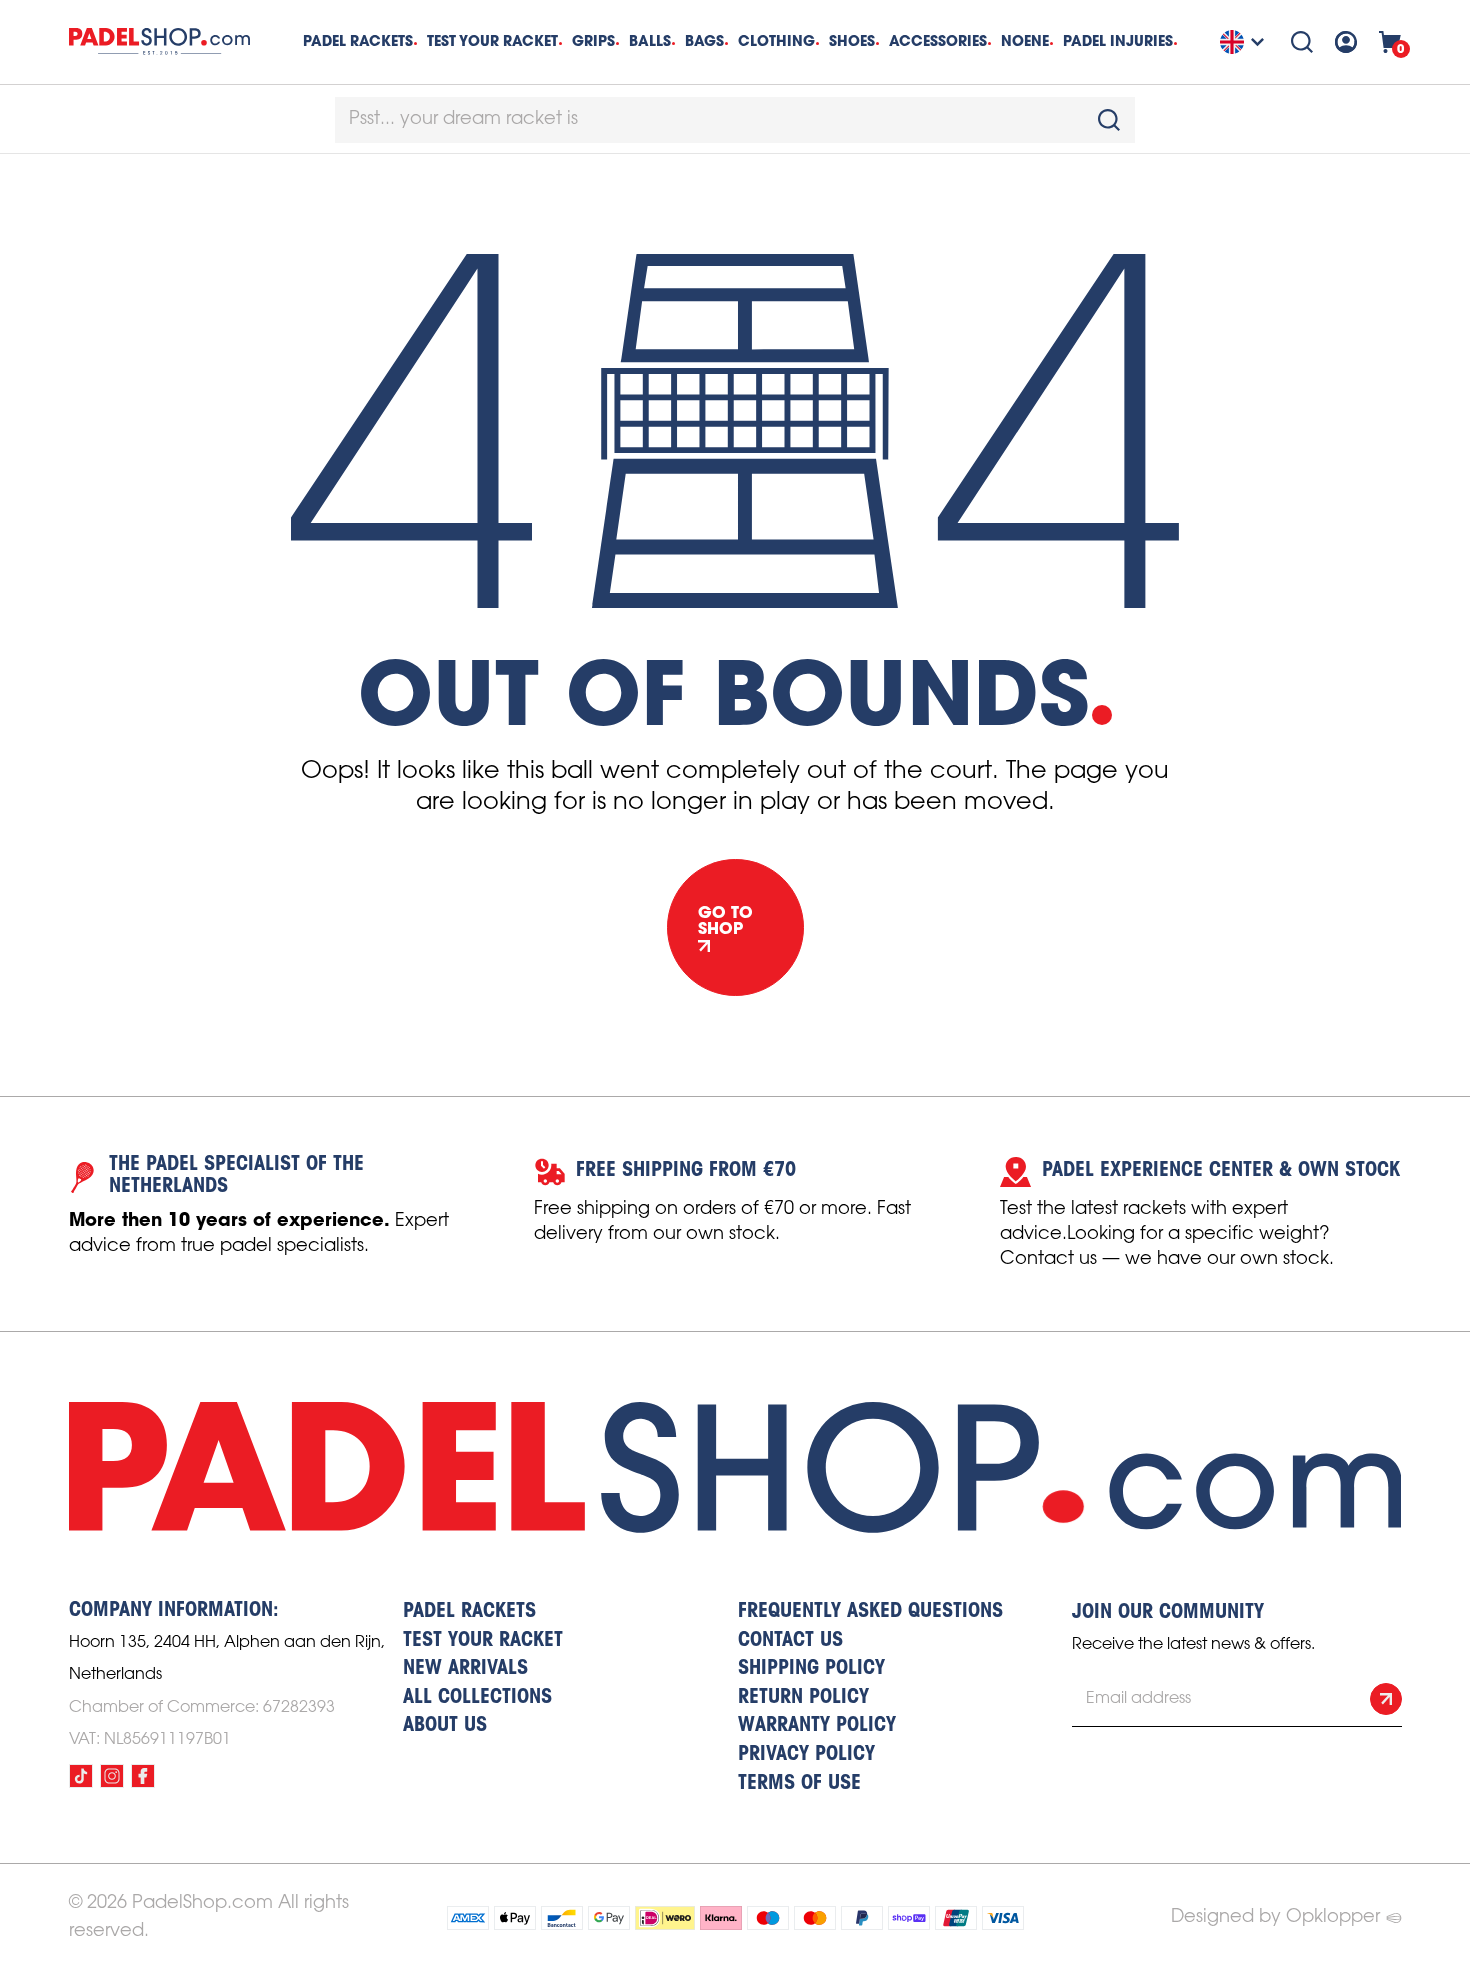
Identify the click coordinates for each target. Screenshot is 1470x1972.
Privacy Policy (806, 1755)
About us (445, 1726)
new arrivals (465, 1669)
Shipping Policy (811, 1669)
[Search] (1302, 42)
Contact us (790, 1641)
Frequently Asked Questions (870, 1612)
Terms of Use (799, 1784)
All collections (477, 1698)
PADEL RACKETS (469, 1612)
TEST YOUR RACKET (492, 41)
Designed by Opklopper (1275, 1917)
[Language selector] (1245, 42)
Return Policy (803, 1698)
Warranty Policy (817, 1726)
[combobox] (735, 120)
